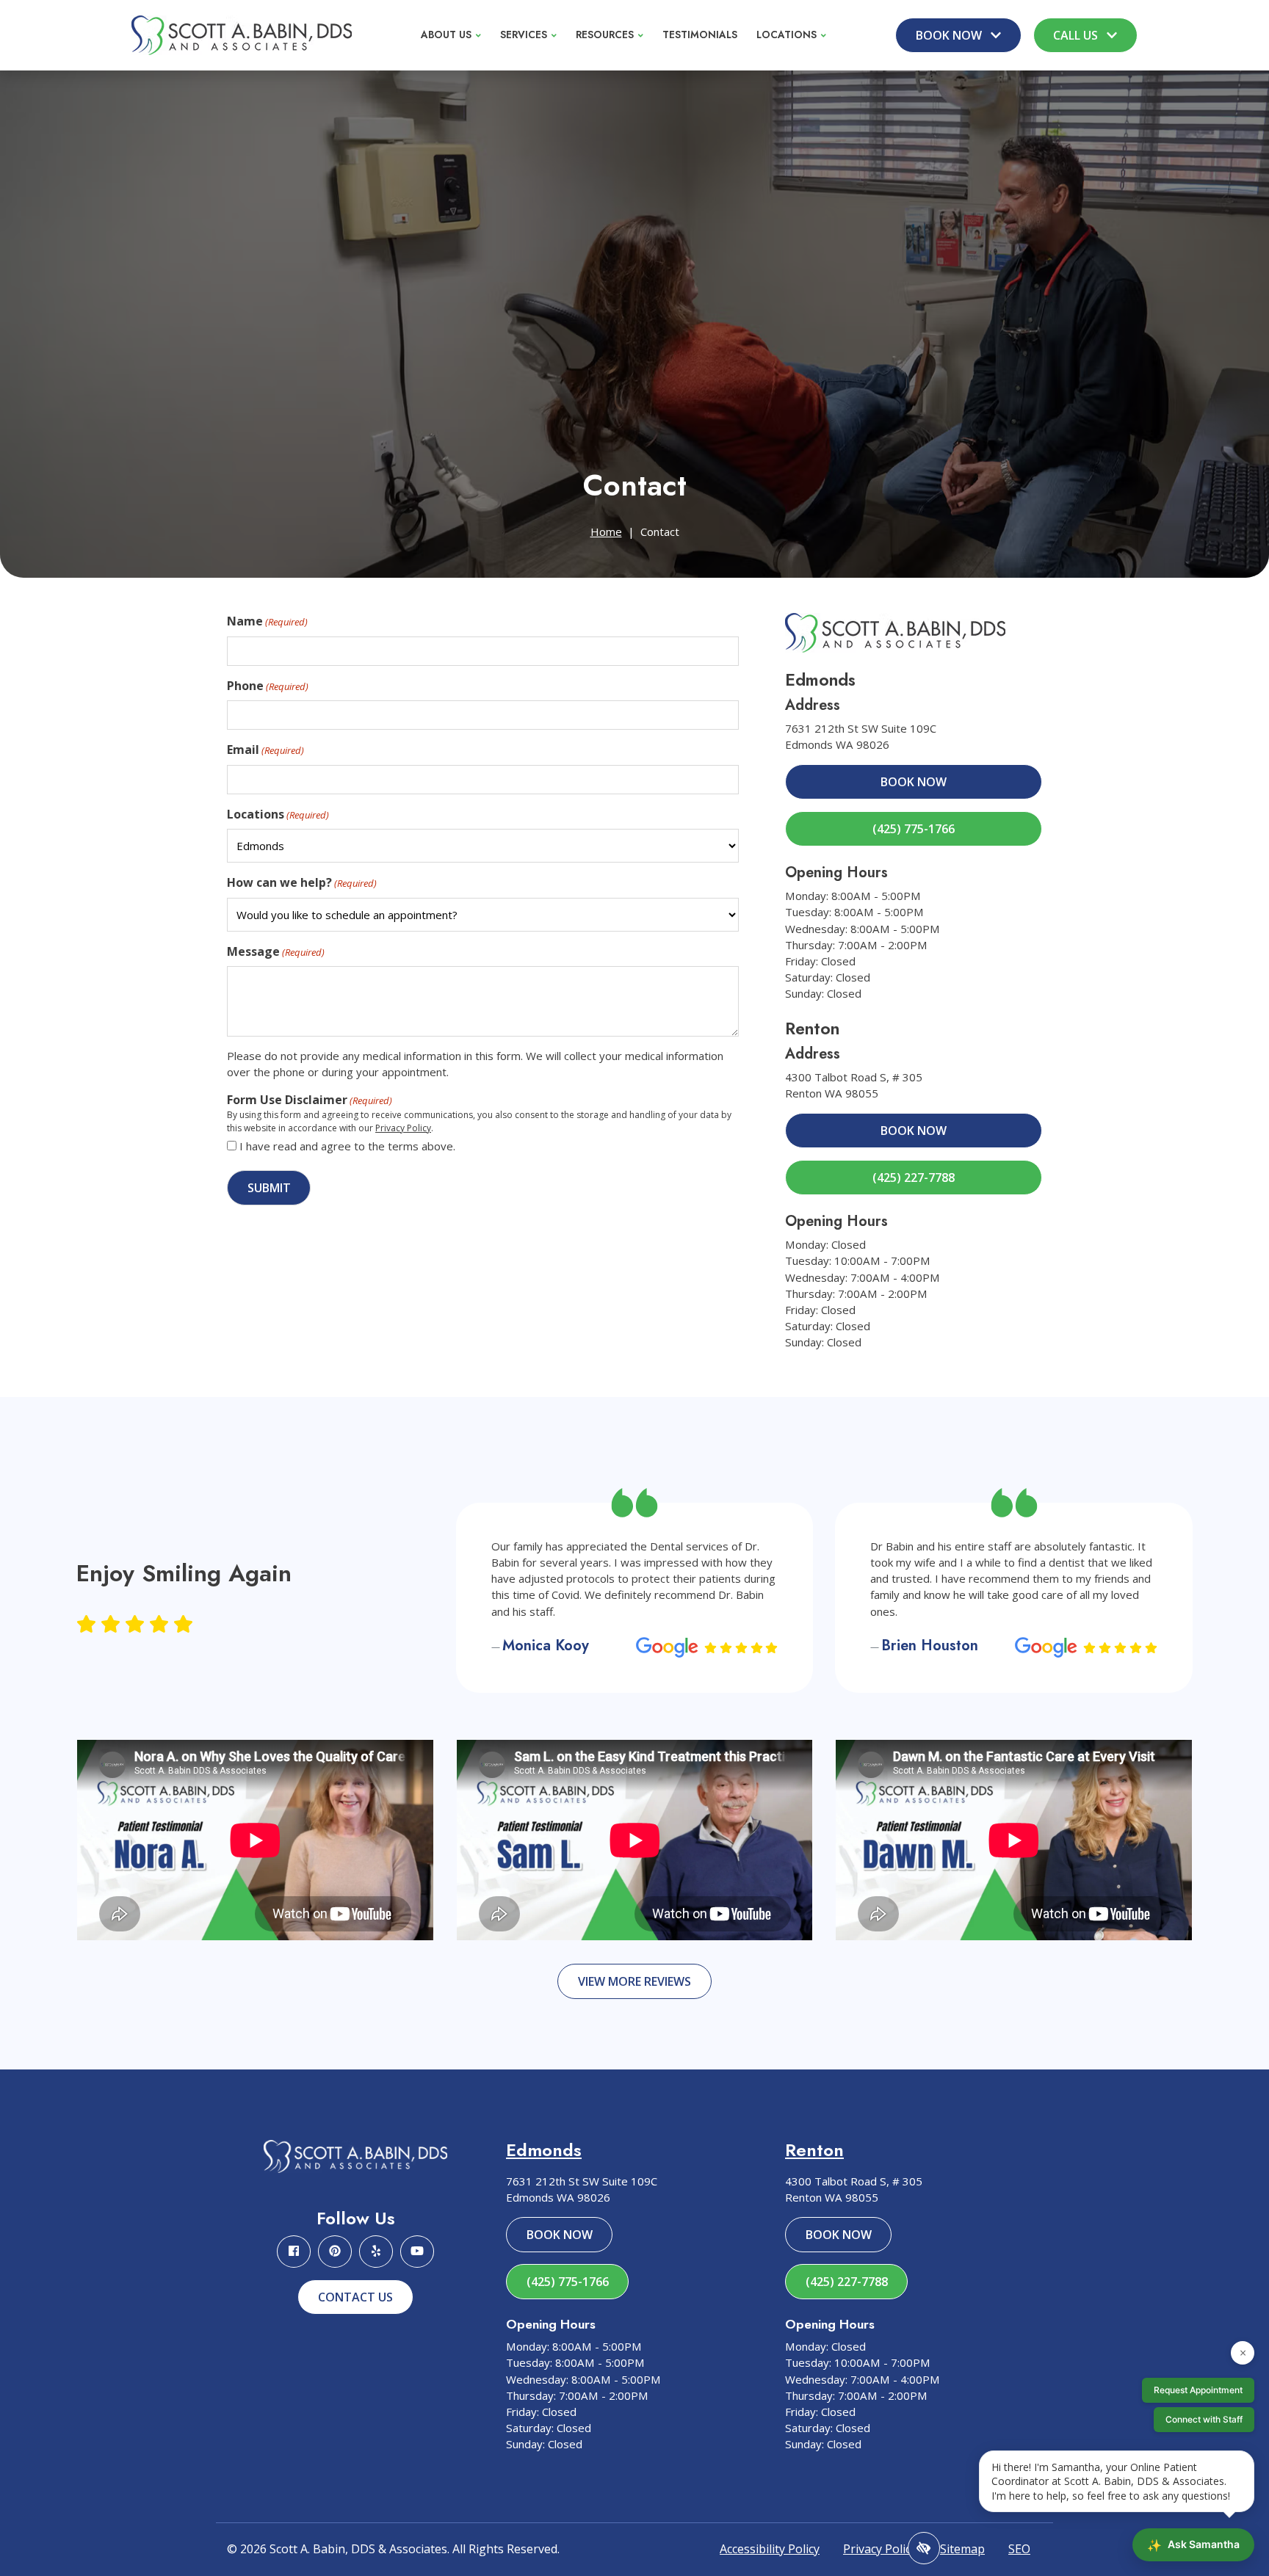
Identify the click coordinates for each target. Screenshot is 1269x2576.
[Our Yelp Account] (376, 2252)
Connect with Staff (1204, 2419)
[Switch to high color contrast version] (924, 2548)
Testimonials (700, 35)
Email (265, 750)
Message (276, 951)
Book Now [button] (950, 35)
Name (267, 621)
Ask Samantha (1193, 2545)
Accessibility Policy (770, 2549)
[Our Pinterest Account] (335, 2252)
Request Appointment (1198, 2390)
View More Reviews (634, 1981)
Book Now (914, 782)
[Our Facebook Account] (294, 2252)
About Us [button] (446, 35)
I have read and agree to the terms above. (347, 1146)
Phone (268, 686)
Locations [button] (787, 35)
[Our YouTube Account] (417, 2252)
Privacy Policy (403, 1128)
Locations (278, 814)
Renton (814, 2150)
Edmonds (544, 2150)
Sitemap (962, 2549)
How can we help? (302, 882)
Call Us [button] (1077, 35)
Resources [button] (605, 35)
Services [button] (524, 35)
